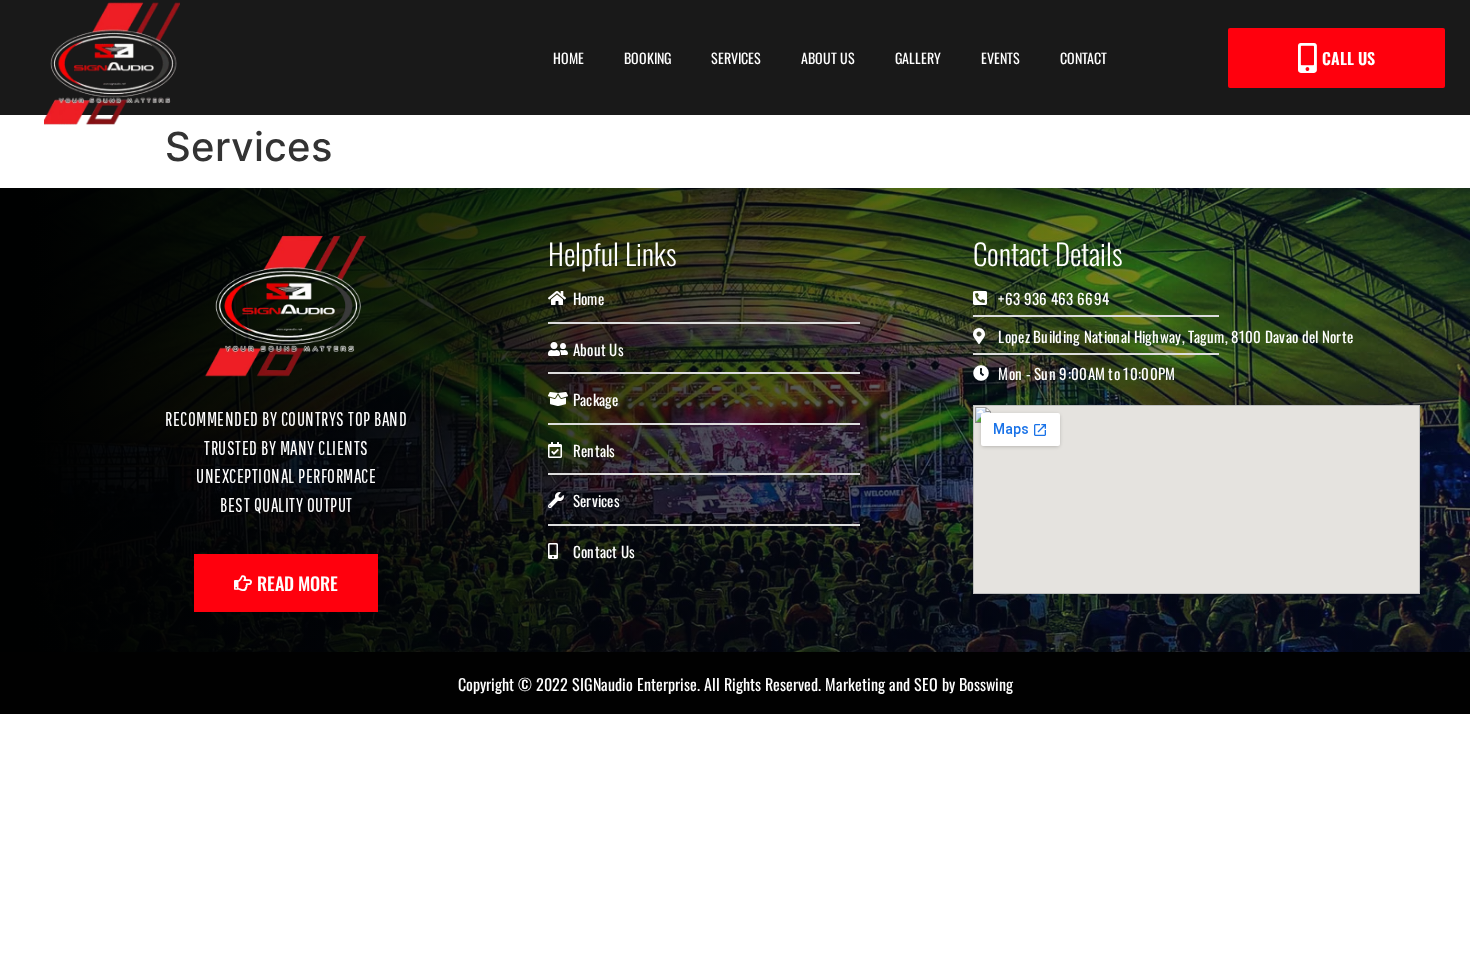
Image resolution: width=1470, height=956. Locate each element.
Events (1000, 57)
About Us (828, 57)
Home (568, 57)
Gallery (918, 57)
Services (736, 57)
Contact (1083, 57)
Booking (647, 57)
